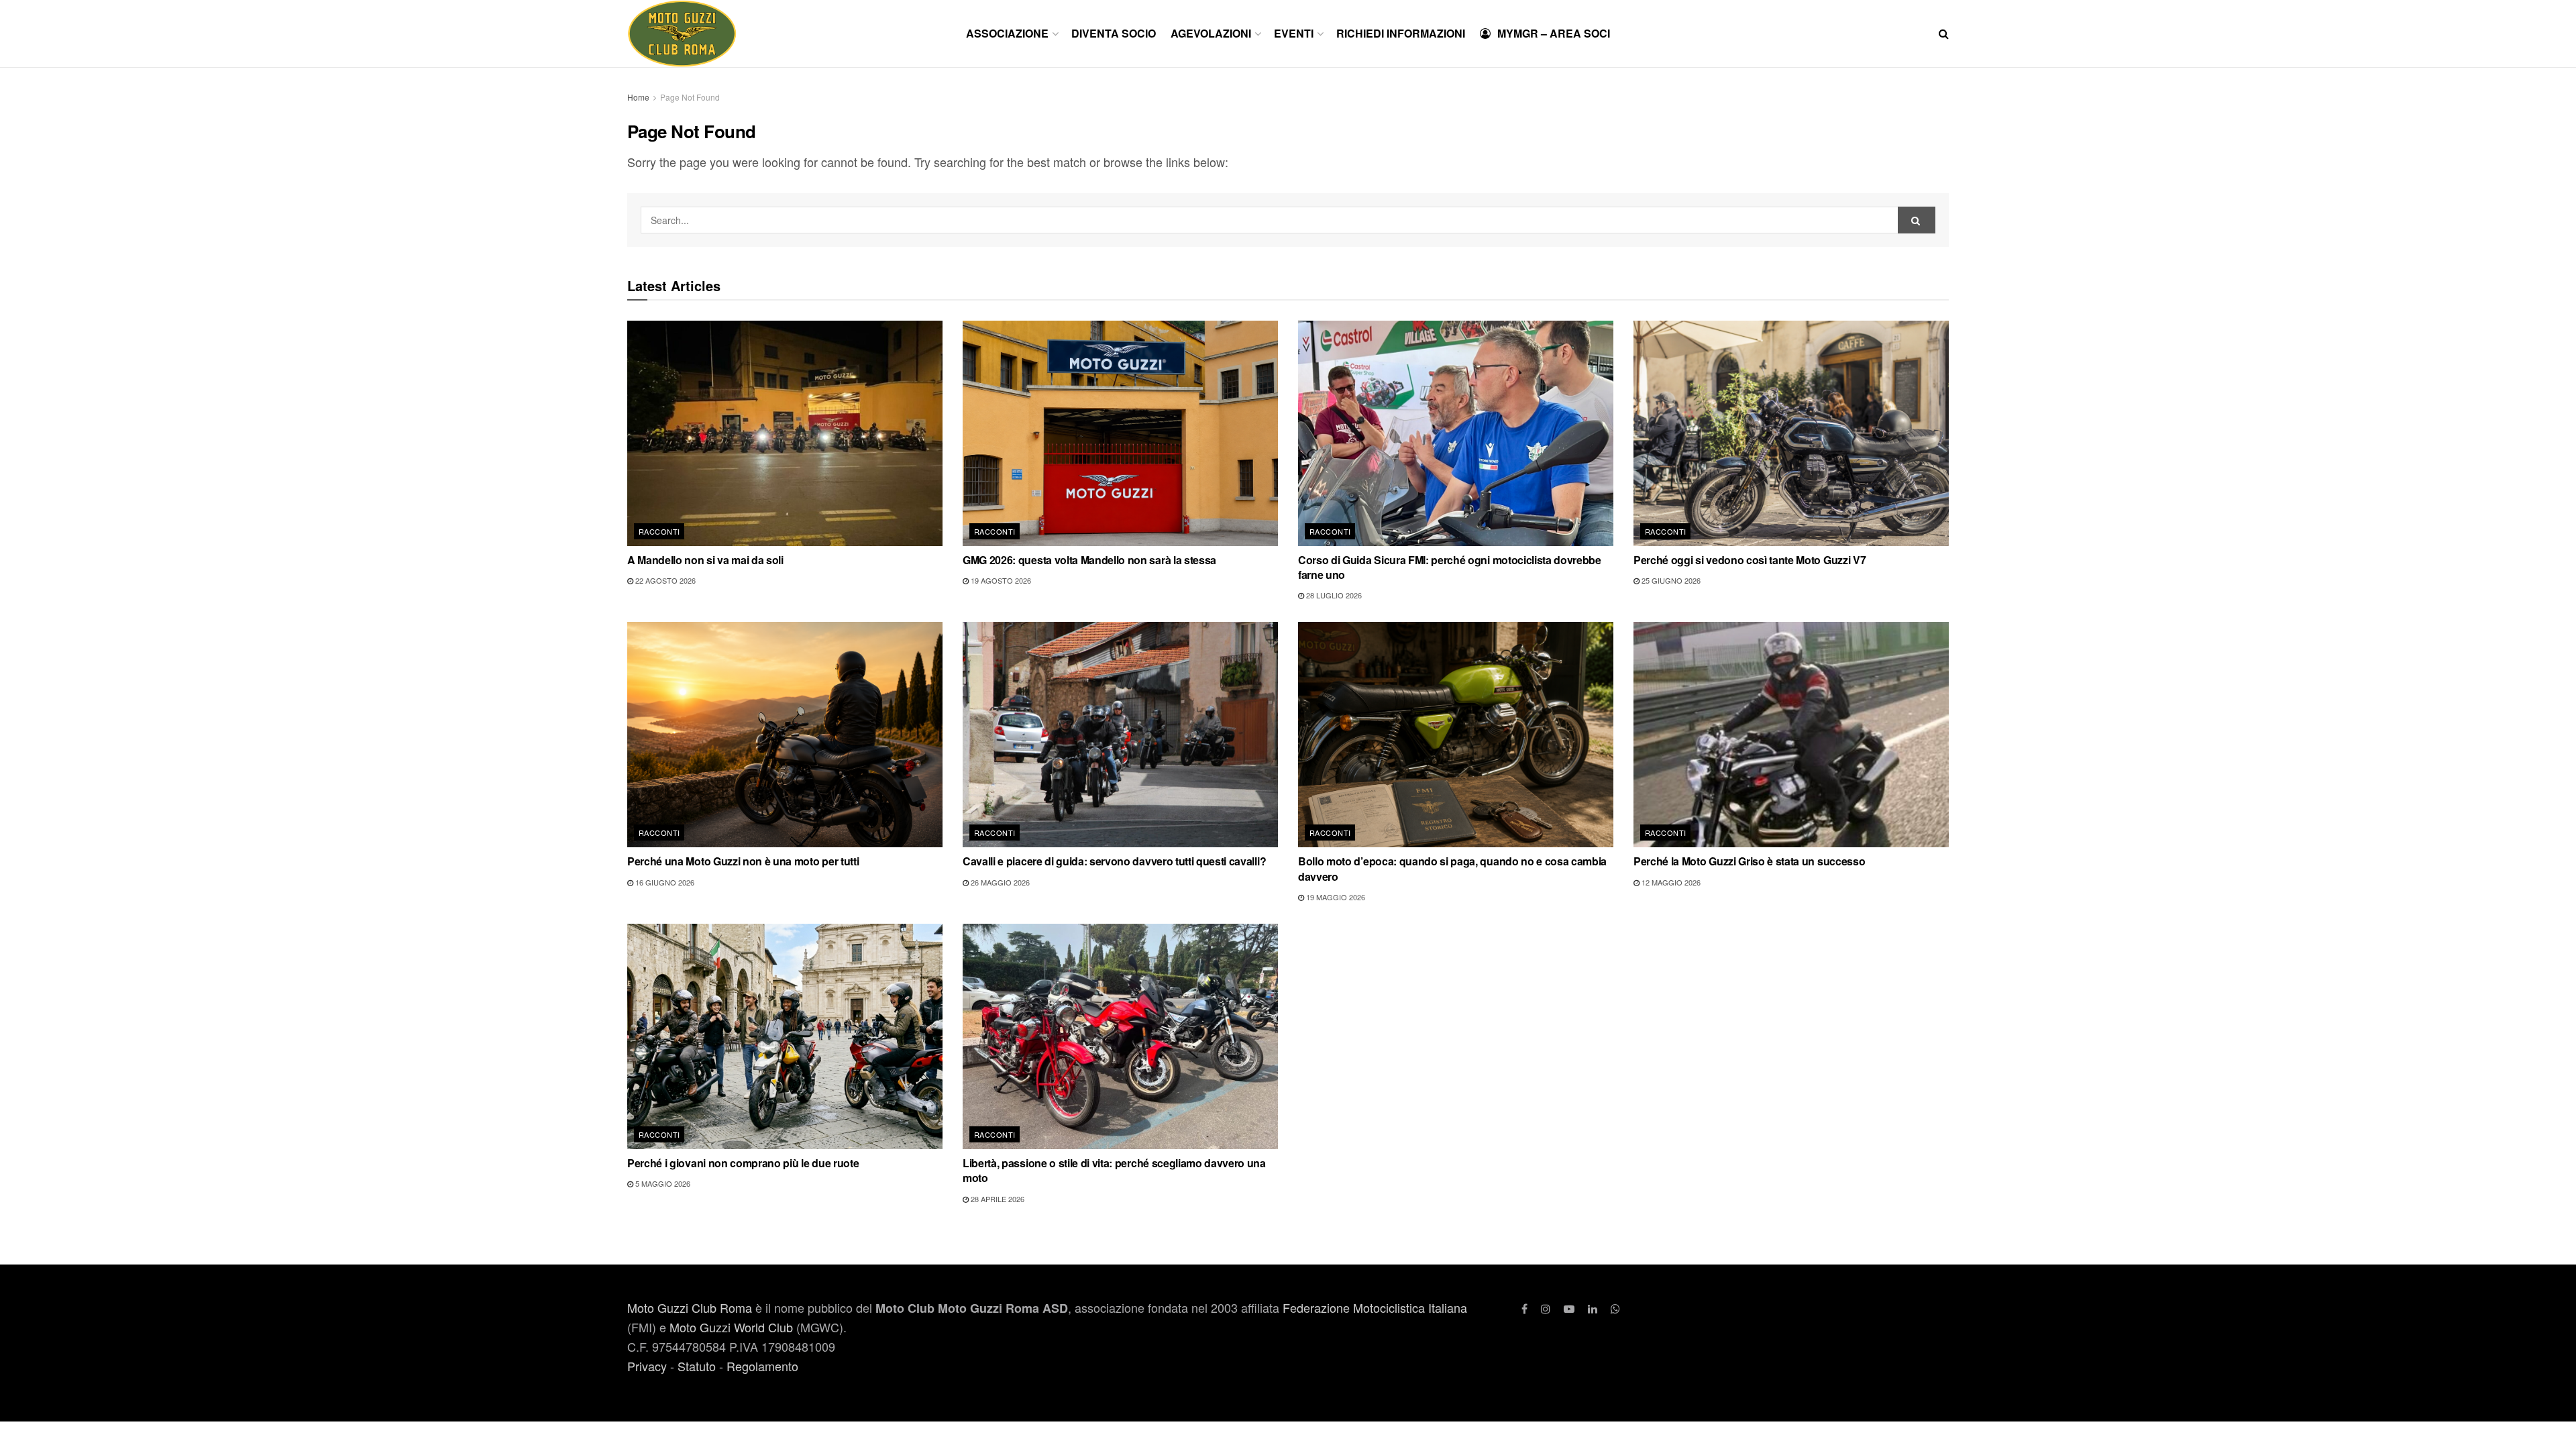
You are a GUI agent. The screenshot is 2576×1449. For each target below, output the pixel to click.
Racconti (659, 531)
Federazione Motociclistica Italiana (1375, 1307)
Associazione (1007, 33)
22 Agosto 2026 (664, 580)
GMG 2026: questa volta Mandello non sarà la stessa (1089, 560)
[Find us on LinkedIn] (1593, 1308)
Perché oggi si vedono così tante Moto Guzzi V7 (1750, 560)
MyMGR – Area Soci (1554, 33)
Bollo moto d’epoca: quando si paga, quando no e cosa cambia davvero (1452, 868)
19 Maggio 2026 (1335, 897)
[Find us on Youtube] (1569, 1308)
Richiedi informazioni (1401, 33)
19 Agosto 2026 (1000, 580)
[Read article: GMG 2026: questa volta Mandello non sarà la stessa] (1120, 433)
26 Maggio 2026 (999, 882)
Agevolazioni (1211, 33)
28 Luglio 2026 (1333, 595)
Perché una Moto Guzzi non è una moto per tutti (743, 861)
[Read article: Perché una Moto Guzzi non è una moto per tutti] (785, 735)
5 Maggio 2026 (662, 1183)
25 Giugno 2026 (1670, 580)
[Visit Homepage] (682, 34)
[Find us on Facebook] (1524, 1308)
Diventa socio (1114, 33)
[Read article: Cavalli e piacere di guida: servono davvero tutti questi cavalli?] (1120, 735)
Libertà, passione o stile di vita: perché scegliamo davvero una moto (1114, 1170)
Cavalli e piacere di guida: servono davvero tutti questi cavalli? (1114, 861)
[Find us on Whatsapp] (1615, 1308)
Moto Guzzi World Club (731, 1327)
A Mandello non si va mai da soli (705, 560)
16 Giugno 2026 (664, 882)
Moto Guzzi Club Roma (690, 1307)
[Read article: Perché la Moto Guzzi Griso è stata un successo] (1791, 735)
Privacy (647, 1366)
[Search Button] (1944, 34)
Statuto (697, 1366)
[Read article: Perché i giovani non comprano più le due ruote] (785, 1036)
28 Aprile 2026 (997, 1199)
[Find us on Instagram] (1546, 1308)
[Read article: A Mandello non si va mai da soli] (785, 433)
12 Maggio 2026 (1670, 882)
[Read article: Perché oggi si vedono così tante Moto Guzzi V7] (1791, 433)
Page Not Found (690, 97)
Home (638, 97)
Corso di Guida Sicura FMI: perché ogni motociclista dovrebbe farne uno (1450, 567)
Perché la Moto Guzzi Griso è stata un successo (1749, 861)
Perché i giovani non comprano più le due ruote (743, 1163)
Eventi (1294, 33)
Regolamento (762, 1366)
